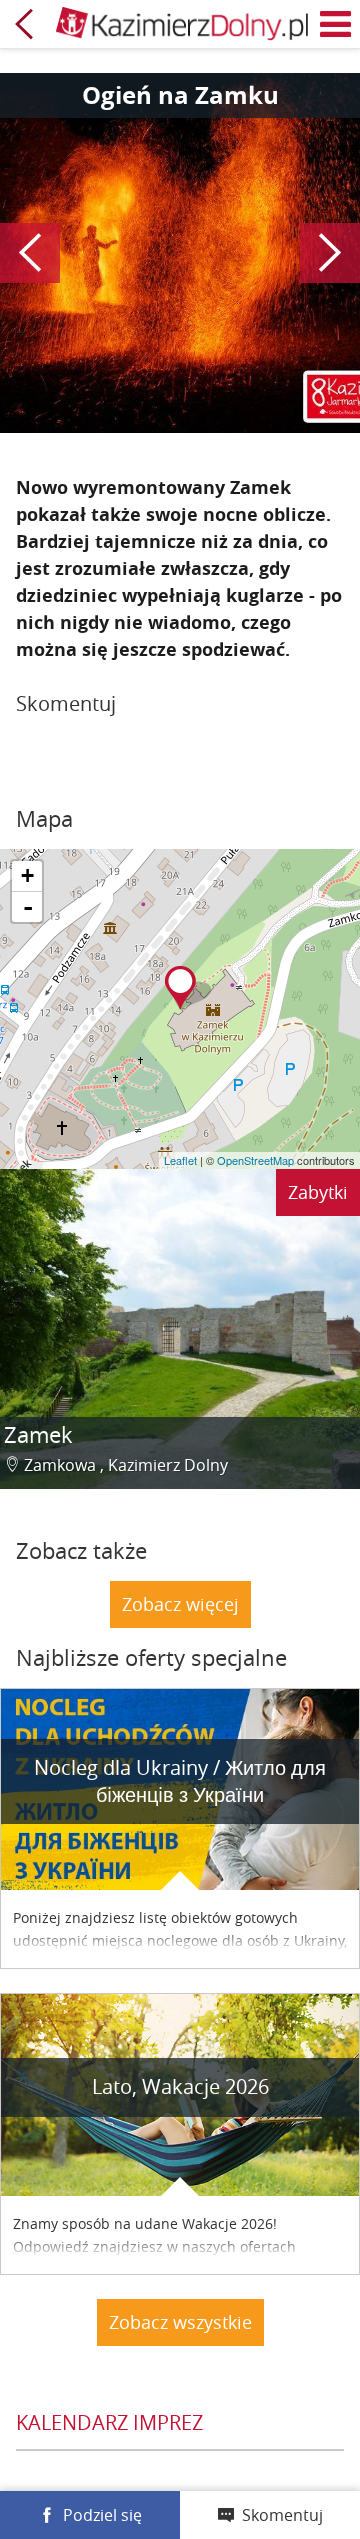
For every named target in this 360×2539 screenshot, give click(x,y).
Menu (336, 24)
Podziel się (102, 2515)
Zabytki (318, 1192)
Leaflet (180, 1160)
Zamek (38, 1434)
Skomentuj (282, 2515)
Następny (330, 253)
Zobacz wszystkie (180, 2322)
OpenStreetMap (255, 1160)
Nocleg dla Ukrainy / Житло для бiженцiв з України (180, 1781)
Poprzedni (30, 253)
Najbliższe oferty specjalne (151, 1657)
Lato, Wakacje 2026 (180, 2086)
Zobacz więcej (180, 1604)
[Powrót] (24, 24)
